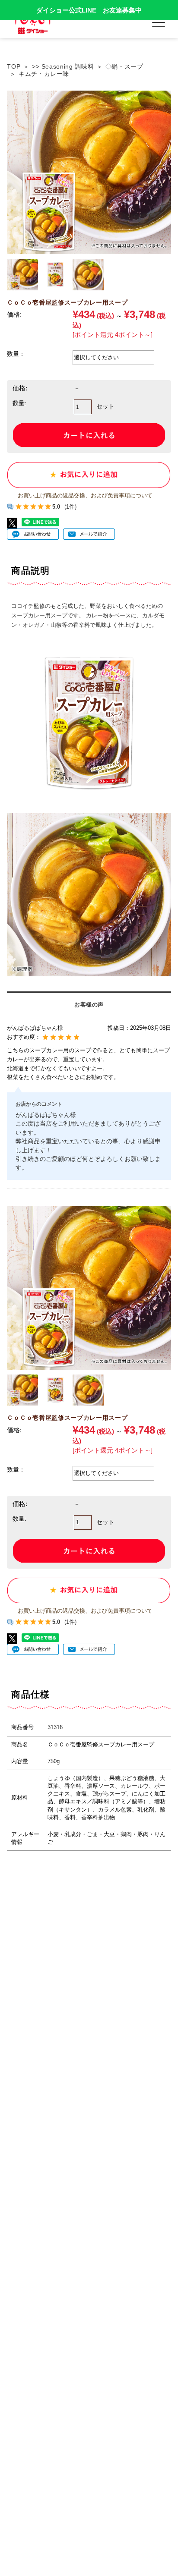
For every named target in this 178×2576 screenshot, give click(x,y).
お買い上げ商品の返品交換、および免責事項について (85, 496)
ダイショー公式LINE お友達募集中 (89, 10)
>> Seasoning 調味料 (63, 66)
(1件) (70, 507)
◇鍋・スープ (124, 66)
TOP (14, 66)
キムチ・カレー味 (44, 74)
